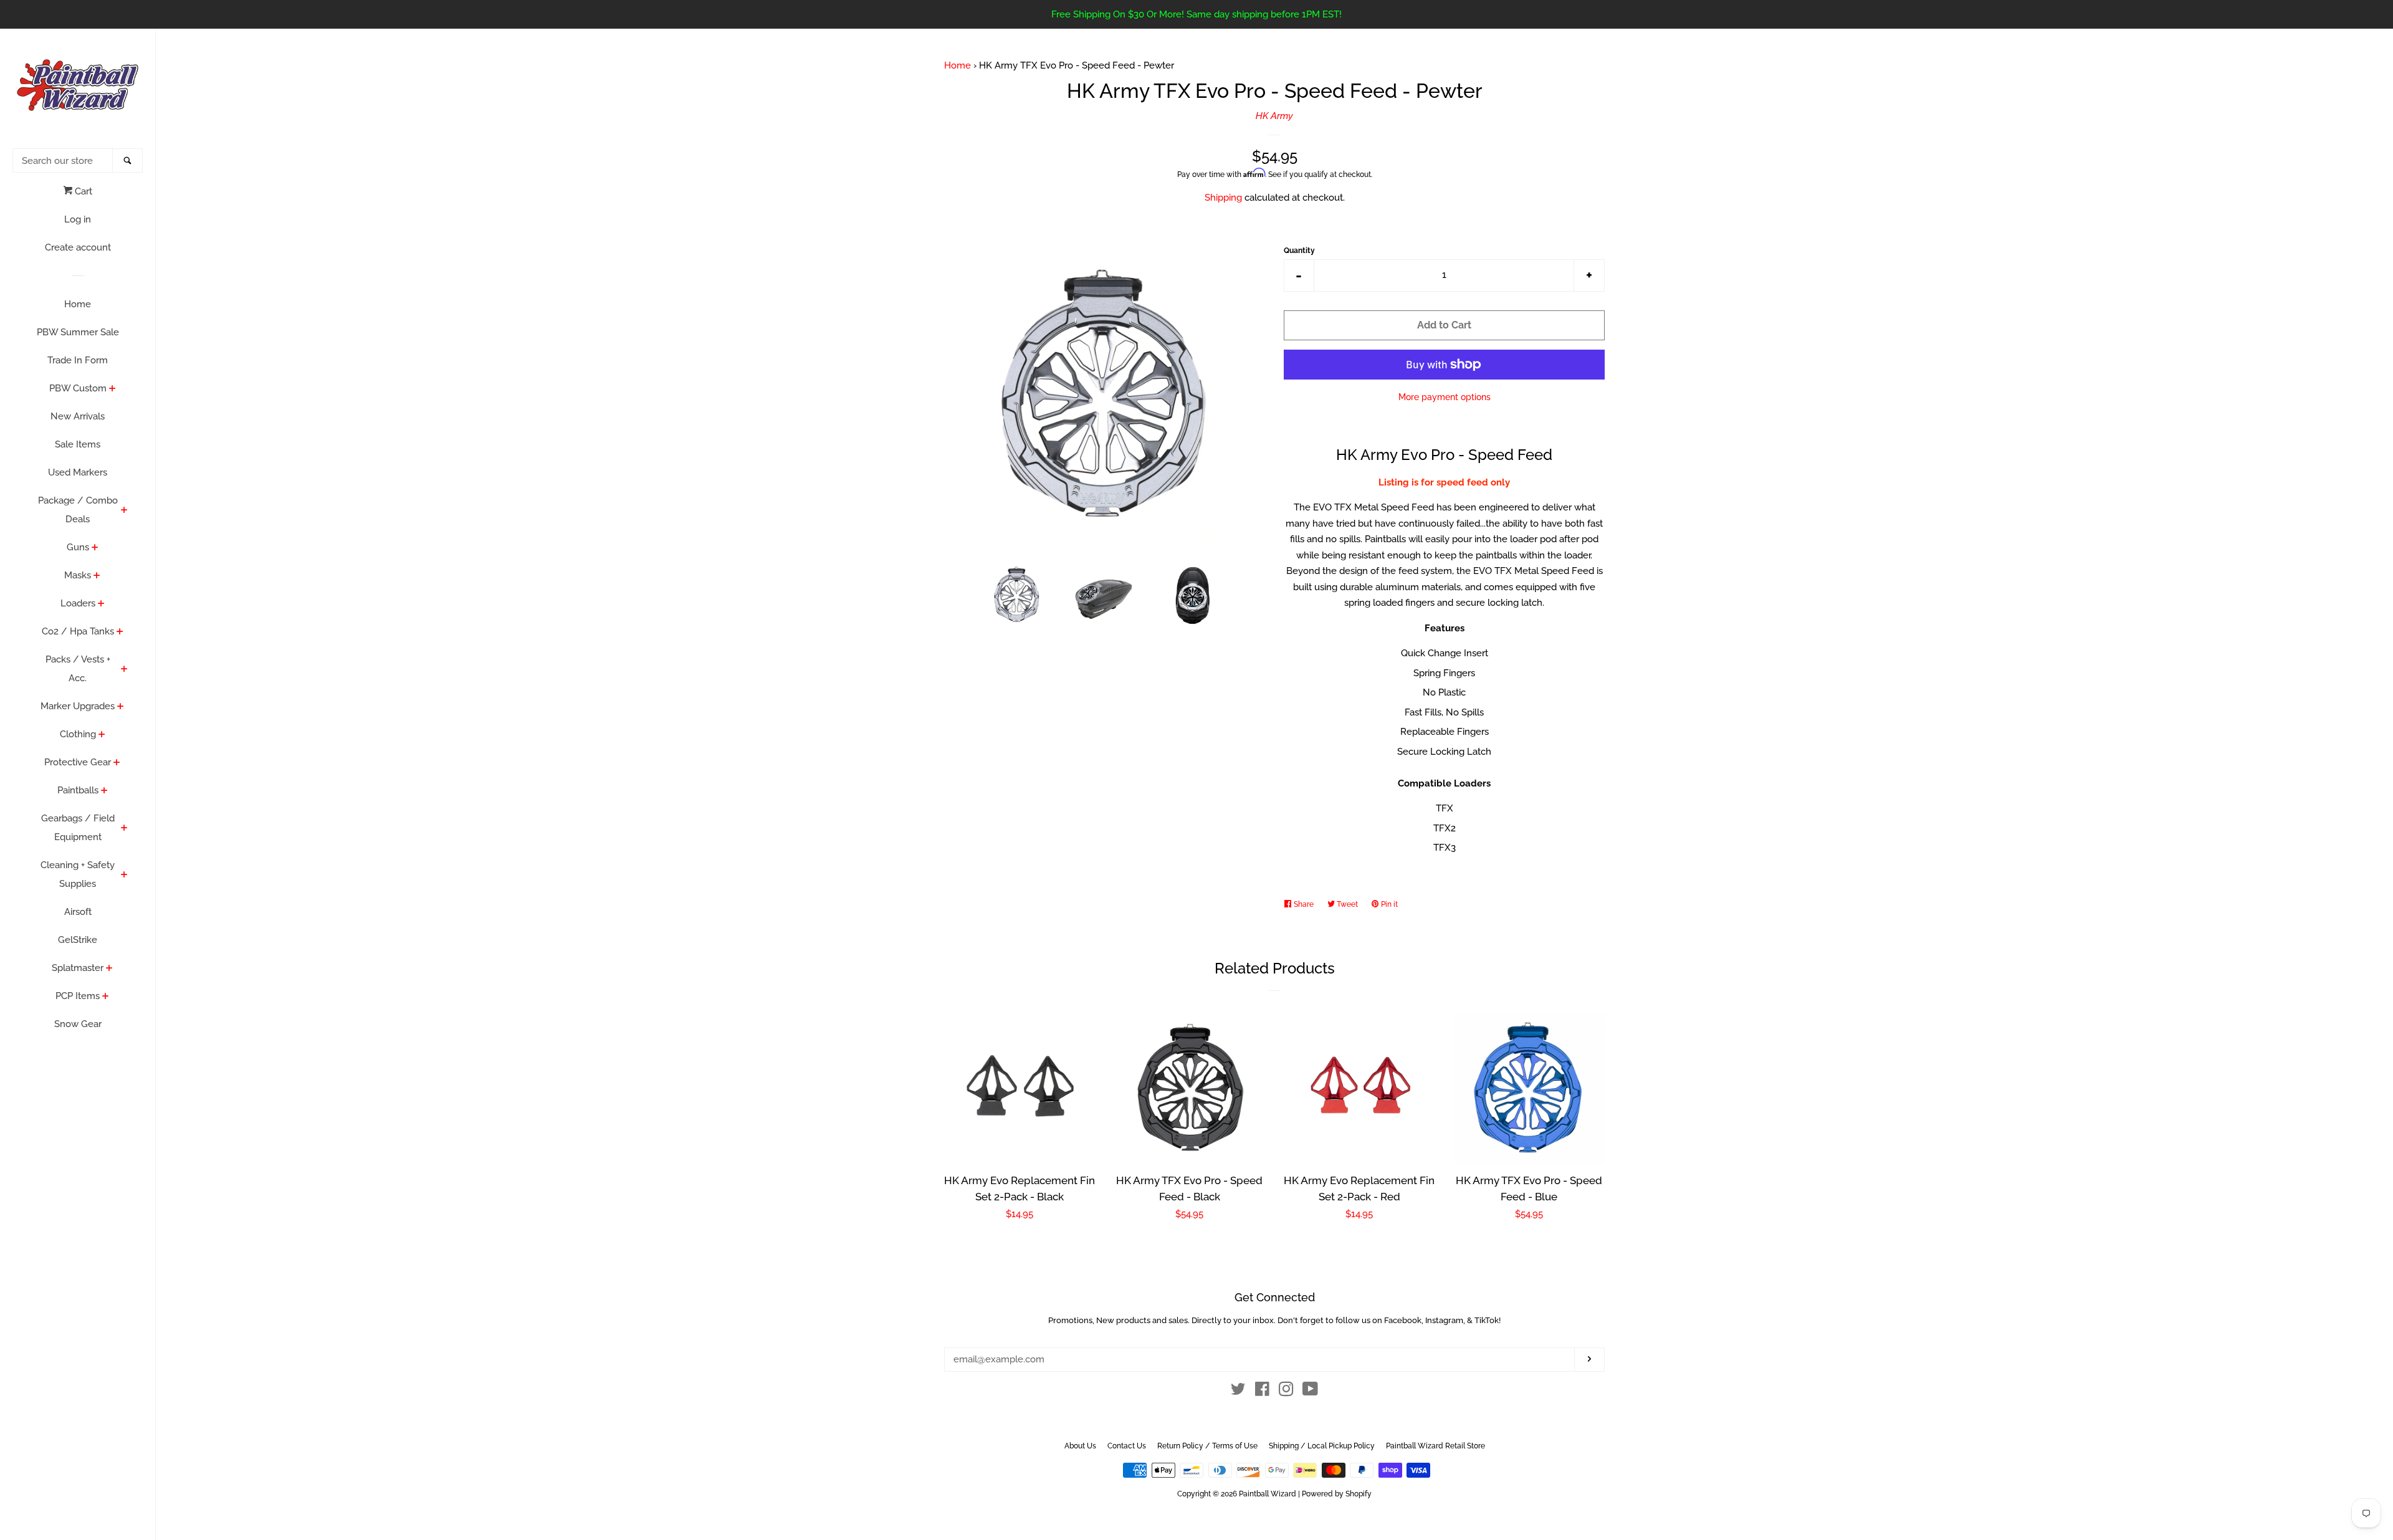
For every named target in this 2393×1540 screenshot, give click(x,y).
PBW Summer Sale (78, 332)
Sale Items (78, 444)
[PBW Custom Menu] (112, 390)
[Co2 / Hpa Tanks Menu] (120, 633)
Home (78, 304)
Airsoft (78, 912)
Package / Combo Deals (78, 510)
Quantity (1299, 251)
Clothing (78, 734)
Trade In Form (78, 360)
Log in (78, 219)
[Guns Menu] (95, 548)
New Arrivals (78, 416)
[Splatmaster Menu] (109, 969)
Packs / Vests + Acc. (78, 669)
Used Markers (78, 472)
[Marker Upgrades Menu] (121, 707)
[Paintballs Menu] (104, 792)
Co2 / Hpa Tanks (78, 631)
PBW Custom (78, 388)
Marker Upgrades (78, 706)
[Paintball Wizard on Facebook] (1262, 1392)
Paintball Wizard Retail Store (1435, 1446)
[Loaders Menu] (101, 605)
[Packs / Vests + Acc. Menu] (124, 670)
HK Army (1274, 116)
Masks (78, 575)
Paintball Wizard (1268, 1494)
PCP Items (78, 996)
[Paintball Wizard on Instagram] (1286, 1392)
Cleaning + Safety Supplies (78, 874)
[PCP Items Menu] (106, 997)
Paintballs (78, 790)
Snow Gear (78, 1024)
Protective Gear (78, 762)
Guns (78, 547)
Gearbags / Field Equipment (78, 828)
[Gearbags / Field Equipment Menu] (124, 829)
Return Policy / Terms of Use (1207, 1446)
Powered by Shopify (1337, 1494)
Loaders (78, 603)
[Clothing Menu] (102, 735)
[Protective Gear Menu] (117, 763)
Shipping (1223, 198)
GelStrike (78, 940)
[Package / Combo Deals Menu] (124, 511)
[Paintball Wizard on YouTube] (1310, 1392)
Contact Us (1127, 1446)
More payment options (1445, 397)
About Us (1080, 1446)
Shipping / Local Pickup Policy (1322, 1446)
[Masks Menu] (97, 576)
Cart (82, 191)
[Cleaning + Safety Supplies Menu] (124, 876)
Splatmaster (78, 968)
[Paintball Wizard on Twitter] (1238, 1392)
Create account (78, 247)
